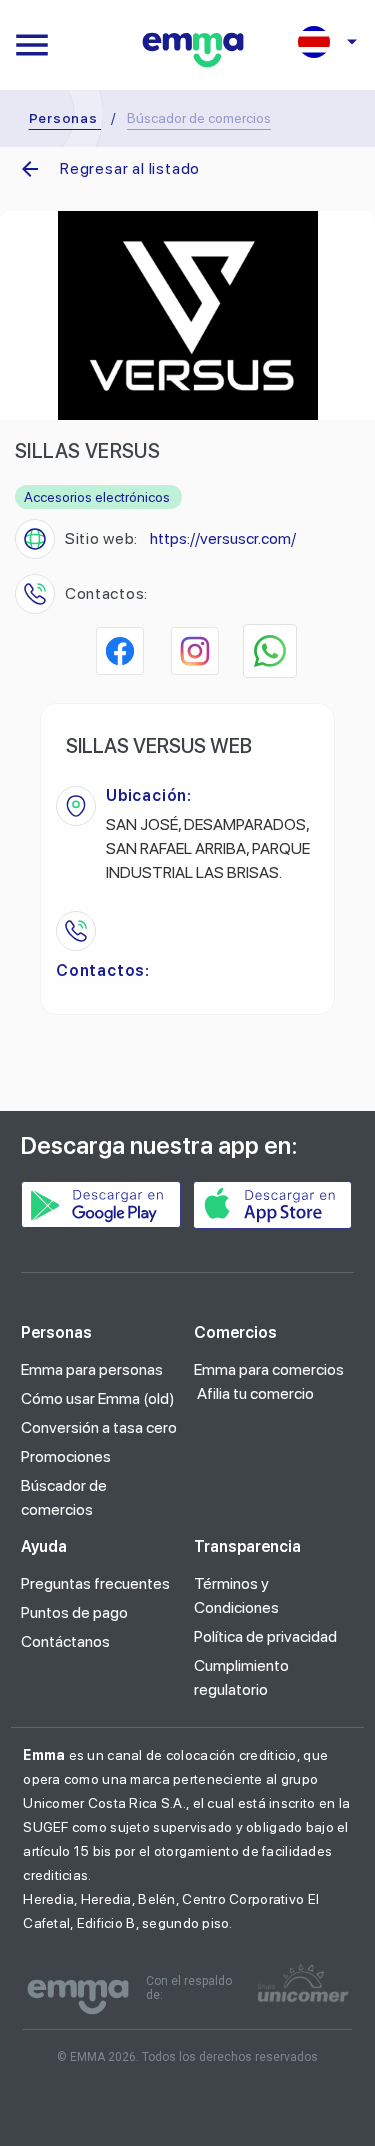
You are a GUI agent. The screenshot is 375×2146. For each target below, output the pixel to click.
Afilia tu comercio (255, 1393)
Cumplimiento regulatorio (241, 1677)
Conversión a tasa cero (99, 1427)
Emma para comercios (269, 1369)
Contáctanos (65, 1641)
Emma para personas (92, 1369)
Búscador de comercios (64, 1497)
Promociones (66, 1456)
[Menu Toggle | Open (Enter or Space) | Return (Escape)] (32, 45)
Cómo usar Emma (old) (98, 1398)
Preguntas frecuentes (95, 1583)
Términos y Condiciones (236, 1595)
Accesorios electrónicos (97, 497)
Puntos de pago (74, 1612)
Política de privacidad (265, 1636)
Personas (63, 118)
